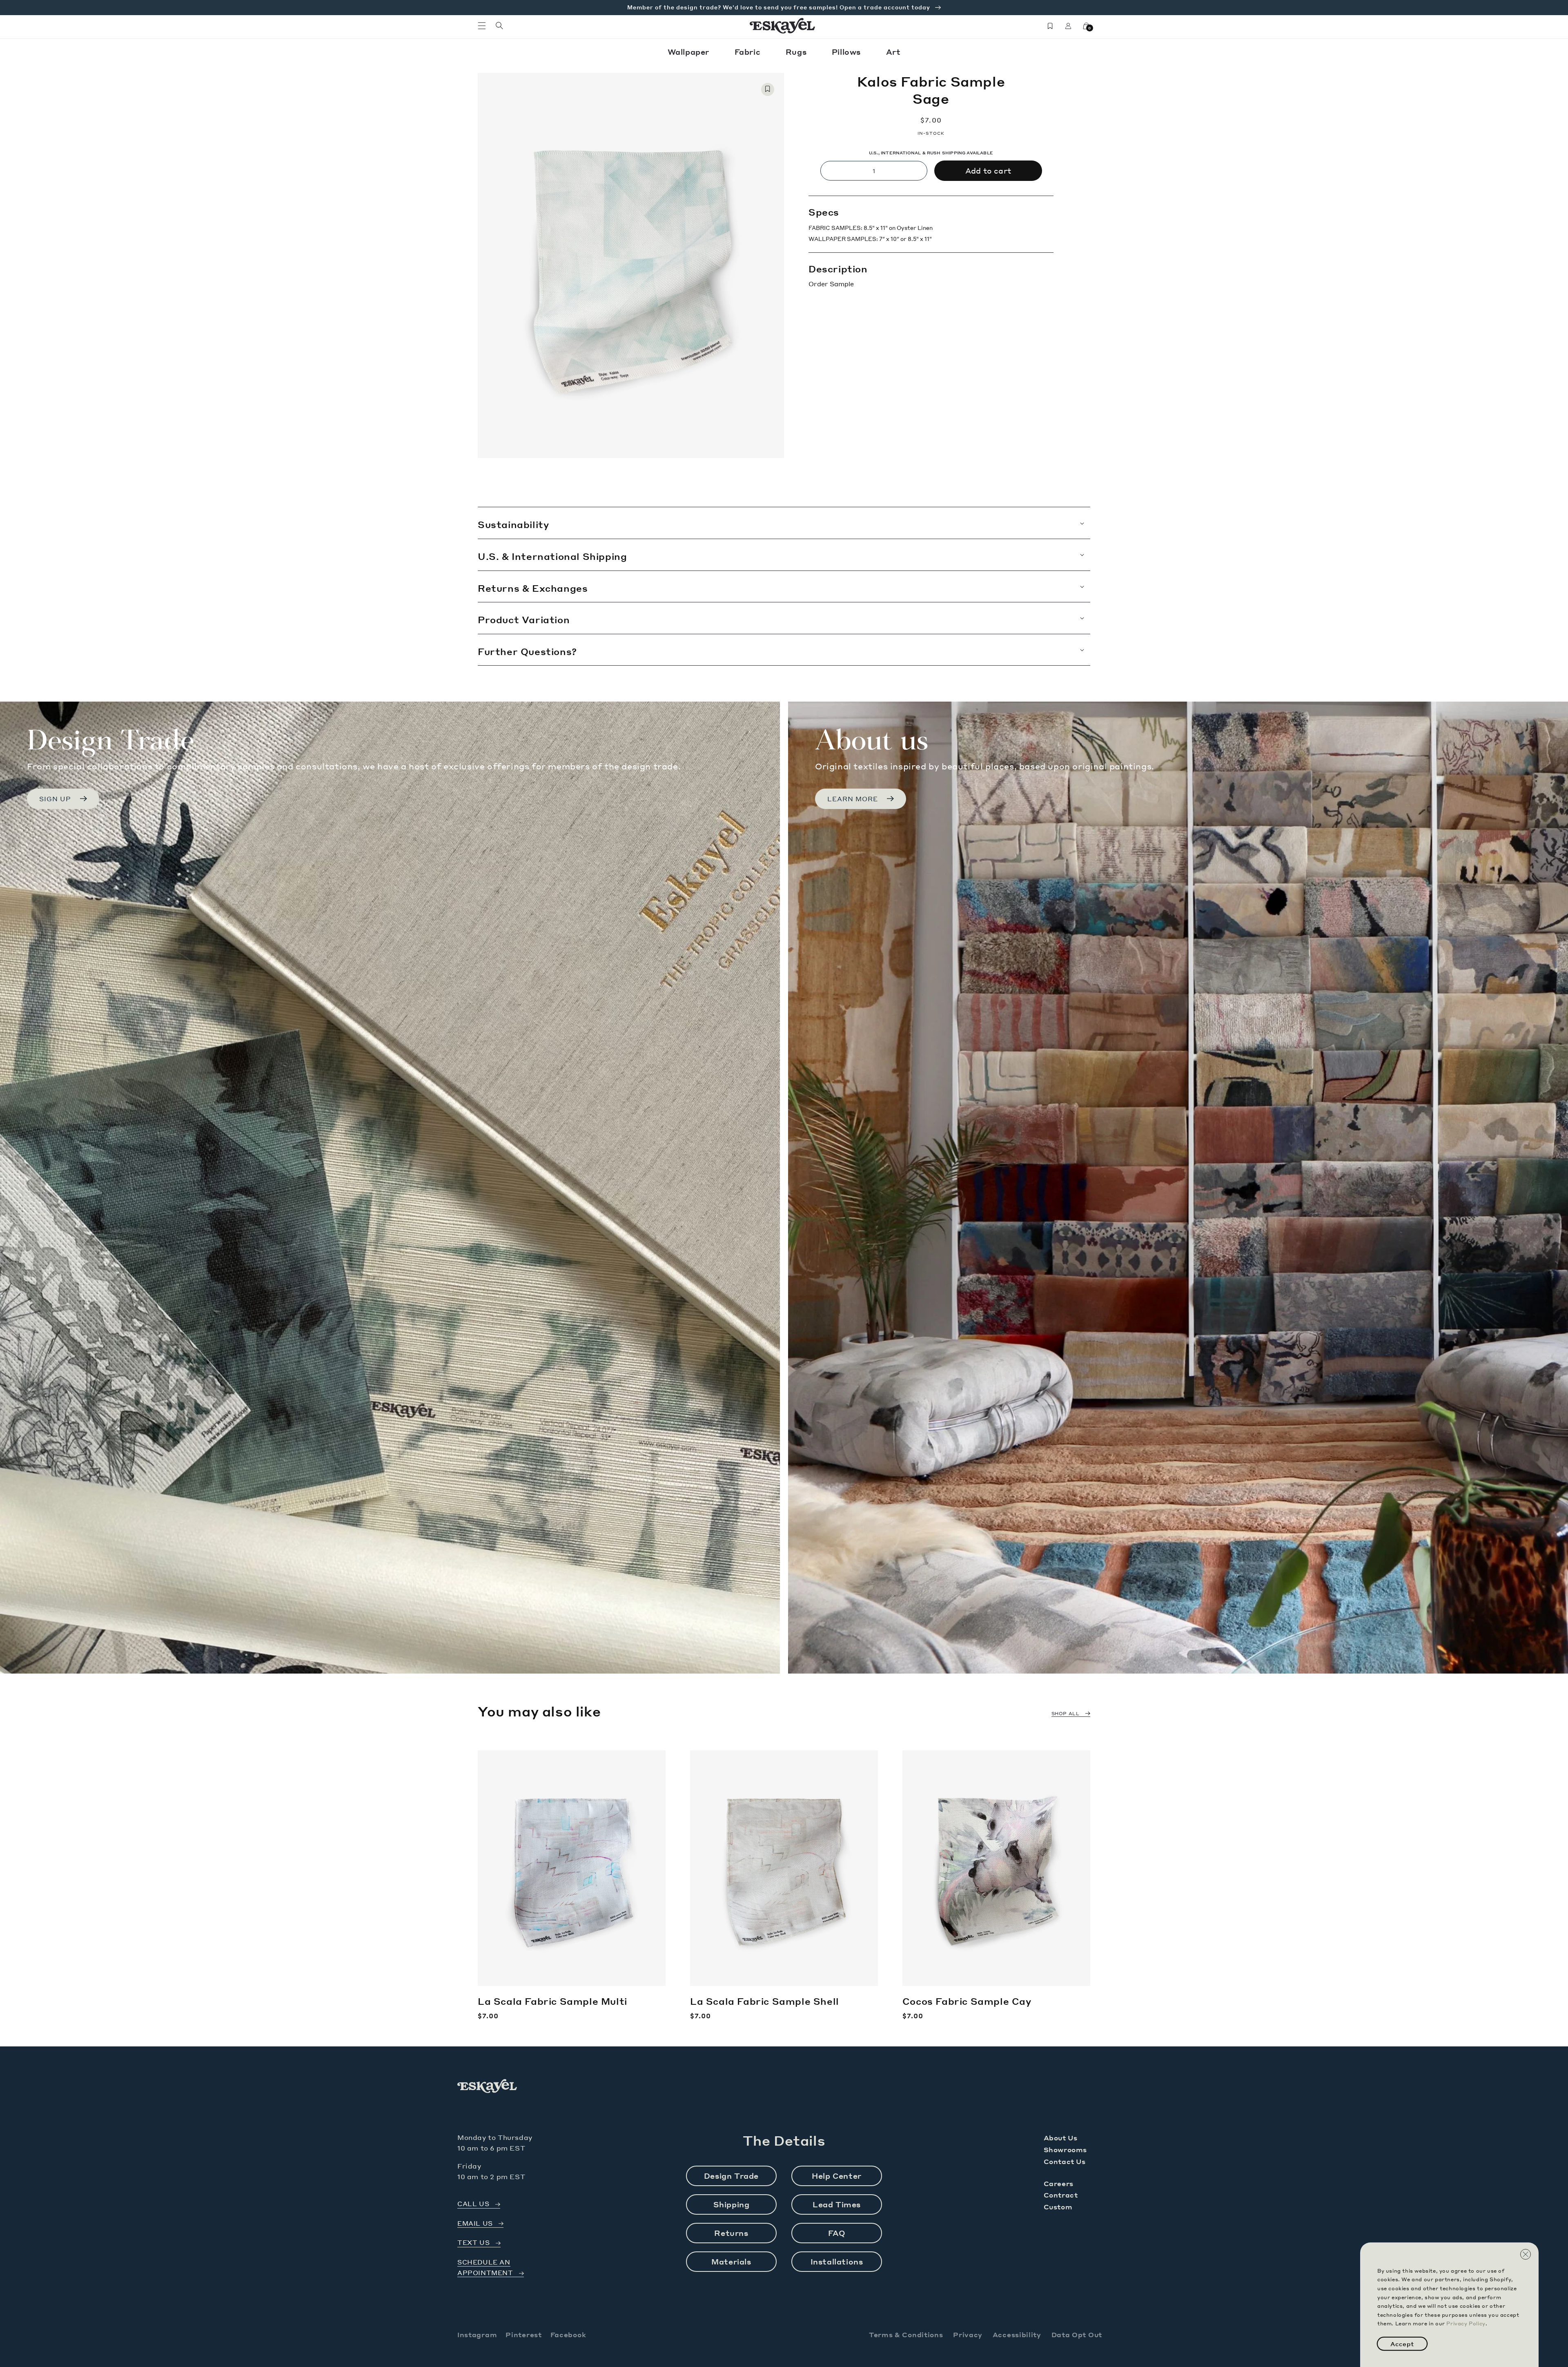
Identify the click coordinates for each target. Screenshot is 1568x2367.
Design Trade (731, 2176)
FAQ (837, 2233)
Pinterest (523, 2335)
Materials (731, 2261)
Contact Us (1065, 2161)
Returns (731, 2233)
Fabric (749, 52)
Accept (1402, 2344)
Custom (1058, 2207)
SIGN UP (55, 799)
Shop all (1066, 1714)
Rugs (797, 52)
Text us (473, 2243)
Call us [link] (473, 2204)
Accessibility (1017, 2335)
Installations (837, 2261)
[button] (482, 26)
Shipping (732, 2204)
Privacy (968, 2335)
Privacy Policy (1466, 2324)
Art (893, 52)
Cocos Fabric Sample (967, 2001)
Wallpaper (690, 52)
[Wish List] (1050, 26)
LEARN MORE (853, 799)
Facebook (568, 2335)
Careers (1059, 2183)
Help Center (837, 2176)
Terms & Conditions (906, 2335)
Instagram (477, 2335)
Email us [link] (475, 2223)
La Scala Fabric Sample (552, 2001)
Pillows (847, 52)
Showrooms (1065, 2150)
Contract (1061, 2195)
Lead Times (837, 2204)
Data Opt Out (1077, 2335)
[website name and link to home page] (783, 26)
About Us (1061, 2138)
